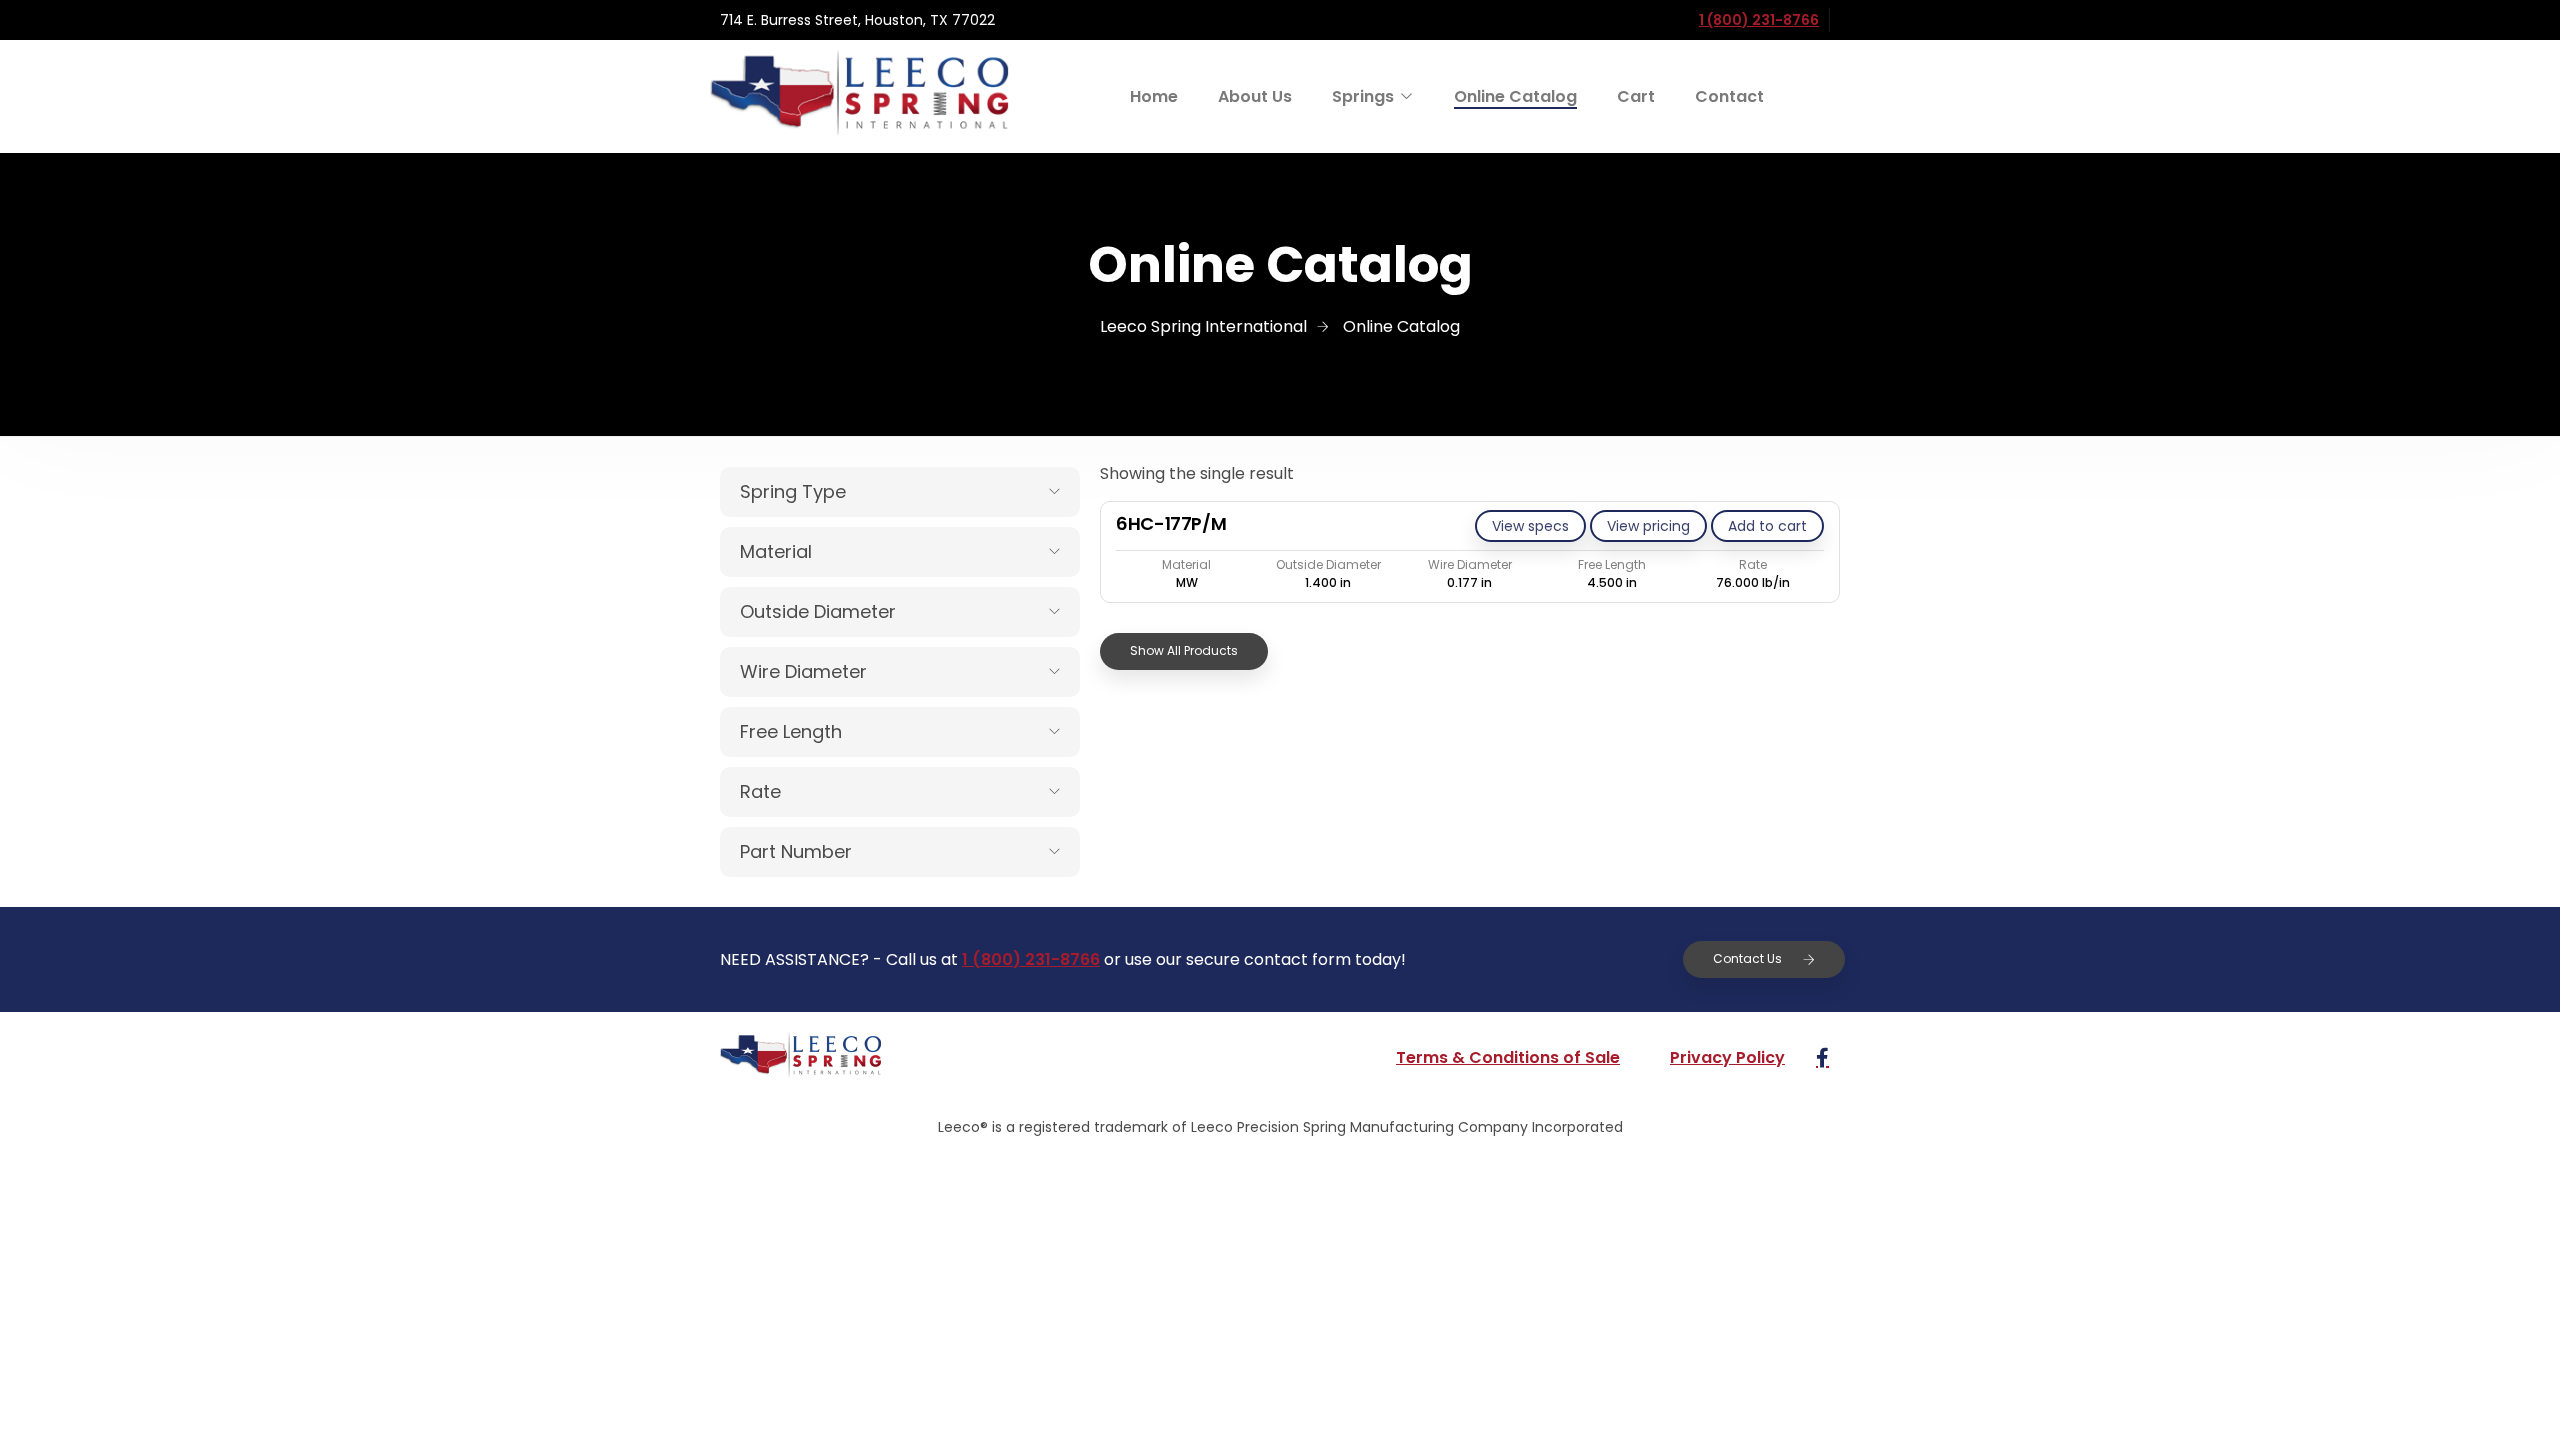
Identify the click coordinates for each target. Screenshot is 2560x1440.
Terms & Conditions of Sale (1508, 1057)
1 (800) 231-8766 (1759, 20)
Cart (1636, 96)
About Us (1255, 96)
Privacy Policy (1727, 1057)
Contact (1729, 96)
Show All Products (1184, 650)
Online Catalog (1515, 96)
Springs (1363, 96)
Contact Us (1747, 958)
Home (1154, 96)
